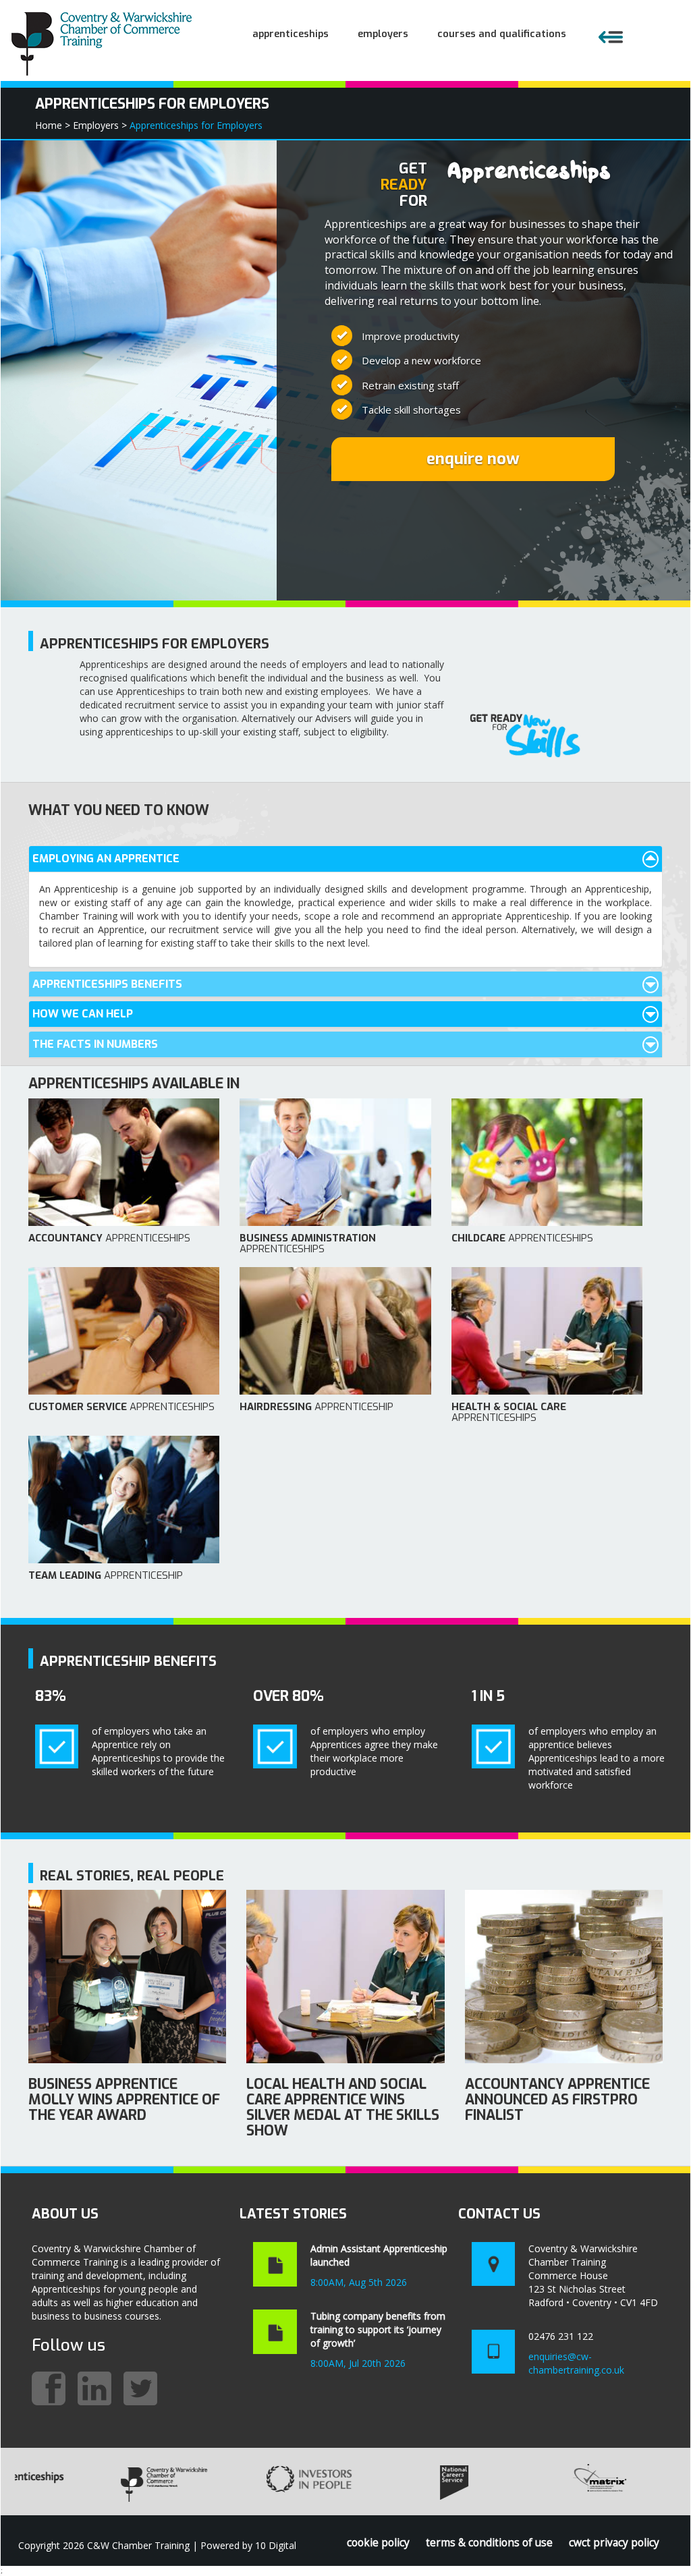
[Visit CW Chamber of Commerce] (96, 2482)
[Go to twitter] (140, 2388)
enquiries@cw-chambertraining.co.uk (576, 2363)
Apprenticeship (316, 1407)
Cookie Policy (378, 2543)
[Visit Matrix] (532, 2482)
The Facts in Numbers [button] (95, 1044)
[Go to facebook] (49, 2388)
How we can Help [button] (83, 1014)
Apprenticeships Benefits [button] (107, 984)
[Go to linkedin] (94, 2388)
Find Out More (127, 1983)
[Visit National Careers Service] (387, 2482)
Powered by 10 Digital (248, 2545)
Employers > (100, 125)
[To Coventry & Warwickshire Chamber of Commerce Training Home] (103, 41)
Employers (383, 34)
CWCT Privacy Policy (614, 2543)
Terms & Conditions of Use (489, 2543)
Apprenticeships (291, 34)
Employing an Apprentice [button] (106, 859)
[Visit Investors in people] (242, 2482)
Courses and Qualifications (502, 34)
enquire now (473, 459)
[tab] (345, 859)
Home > (53, 125)
